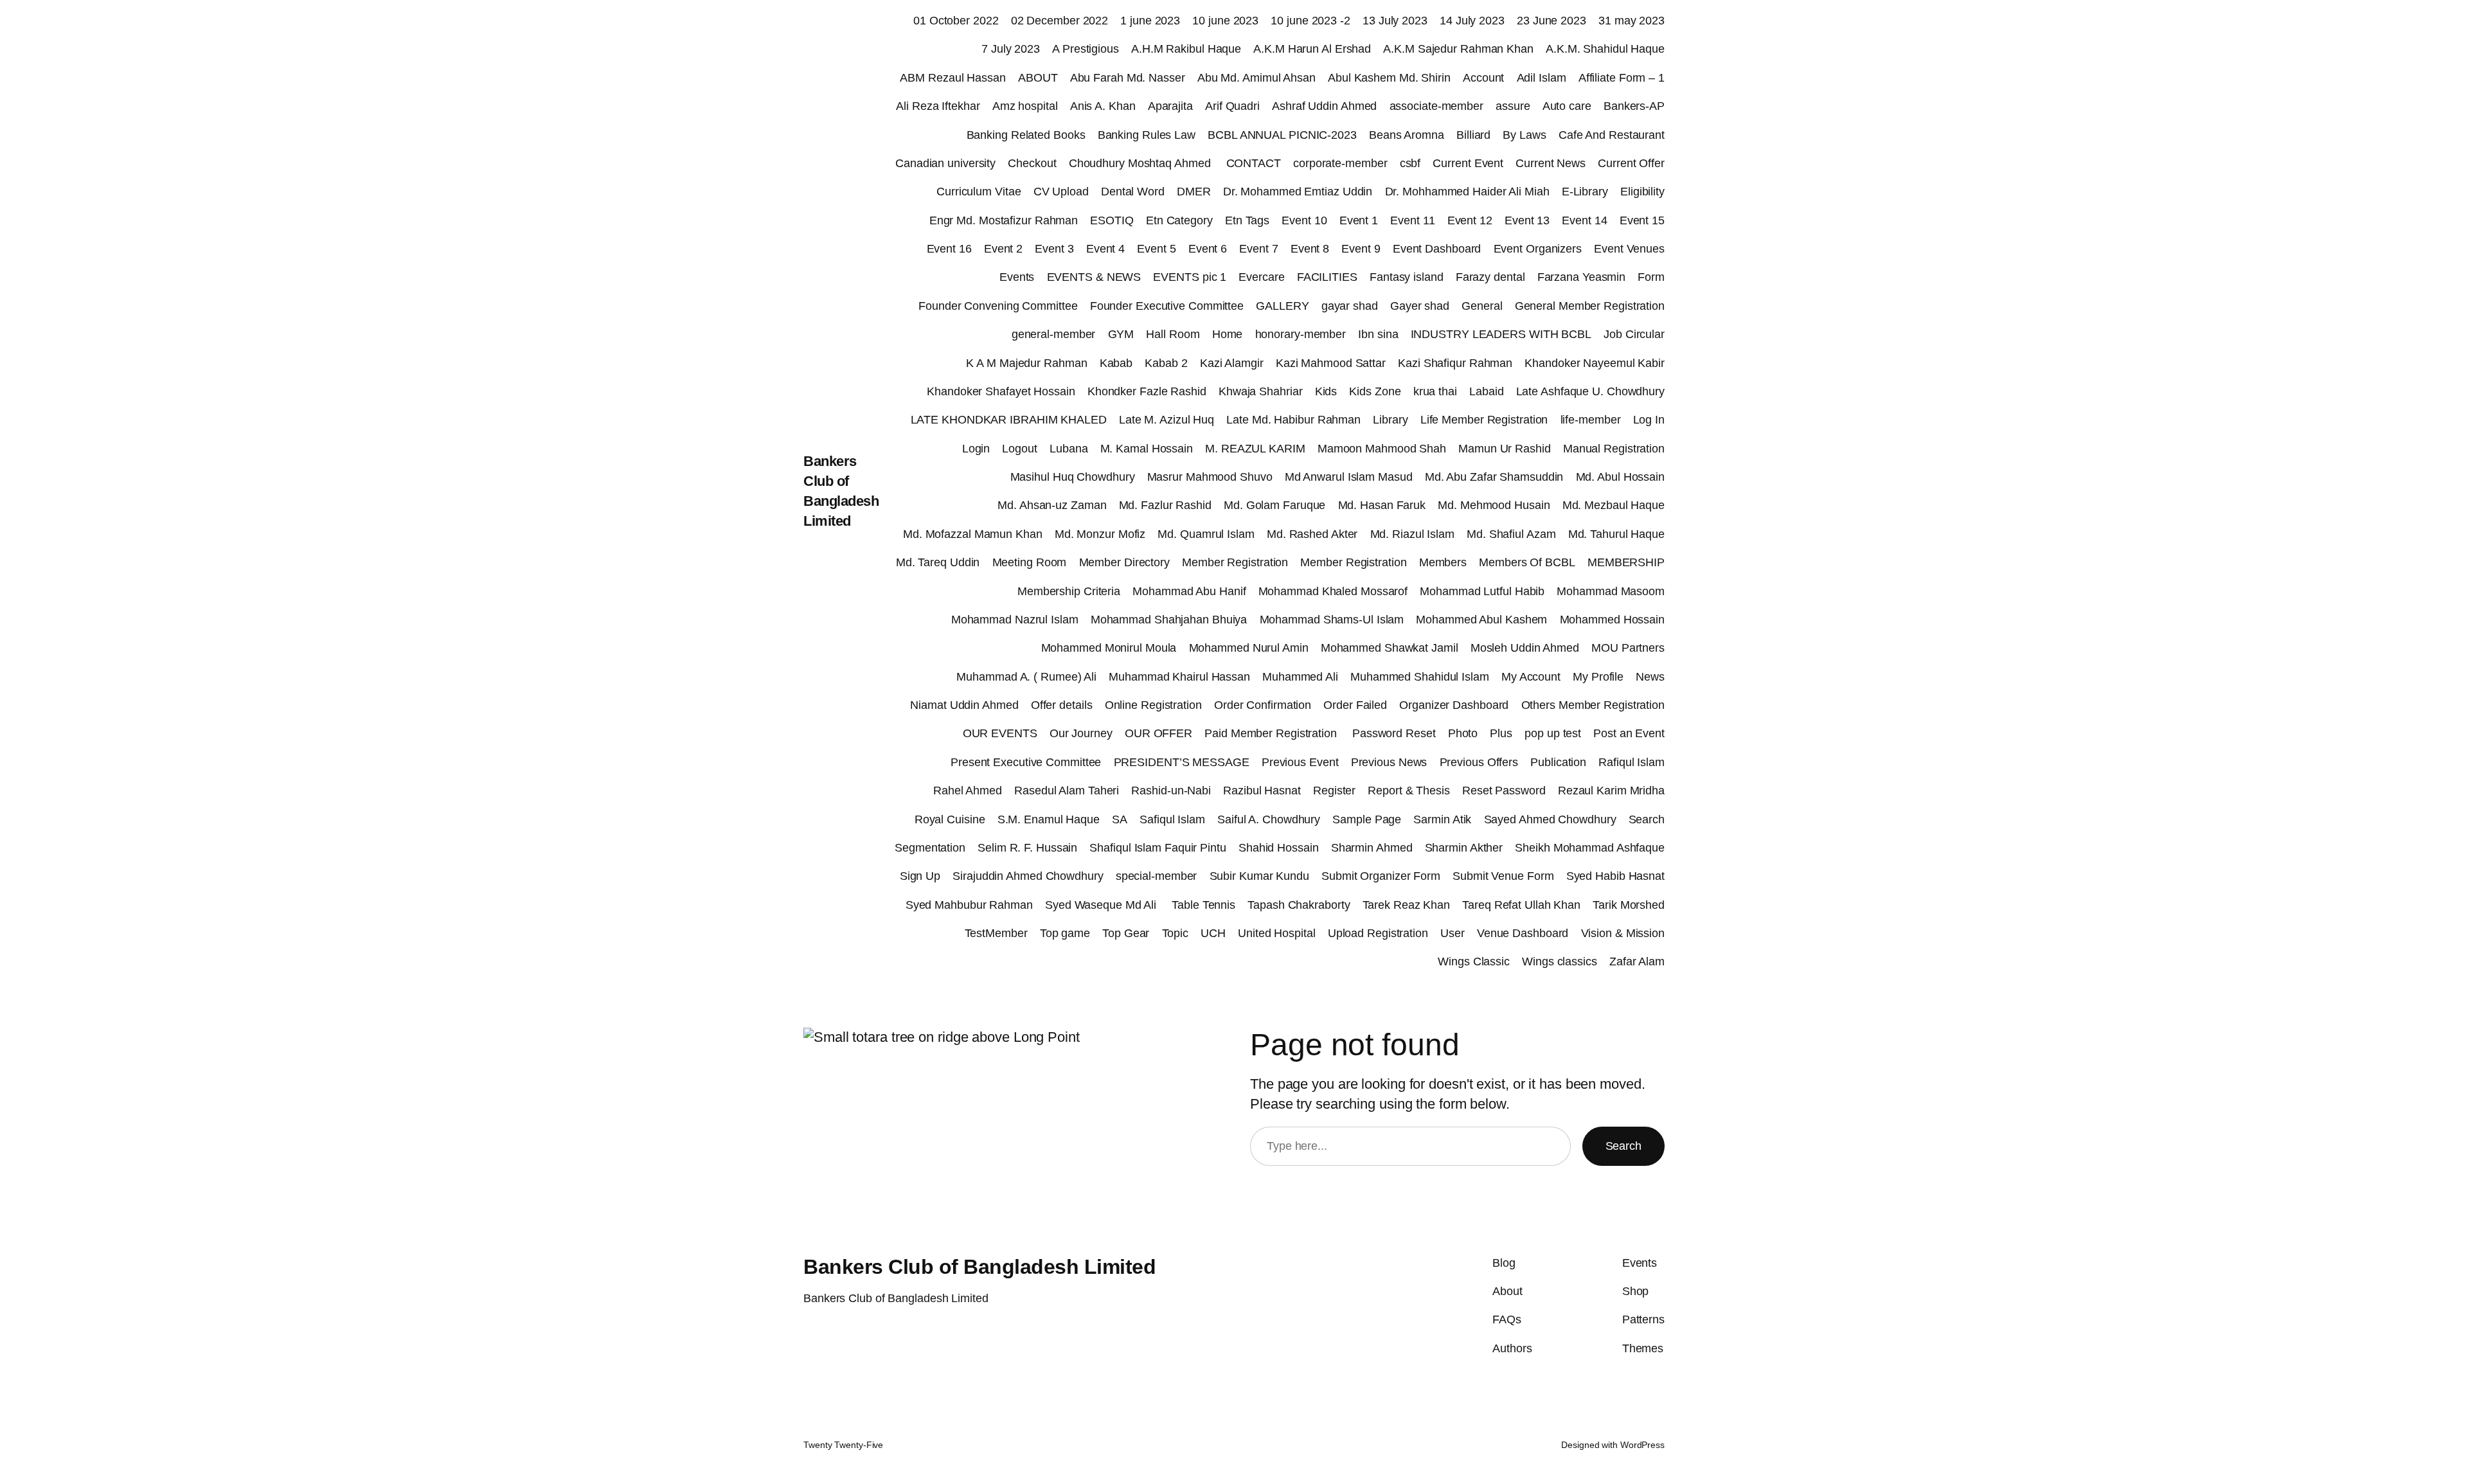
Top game (1065, 933)
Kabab (1116, 363)
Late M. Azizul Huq (1167, 420)
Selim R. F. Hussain (1027, 848)
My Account (1531, 677)
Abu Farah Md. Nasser (1128, 78)
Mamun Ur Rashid (1505, 449)
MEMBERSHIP (1626, 562)
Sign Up (920, 876)
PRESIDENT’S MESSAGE (1182, 762)
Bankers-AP (1634, 106)
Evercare (1261, 277)
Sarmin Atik (1442, 819)
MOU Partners (1628, 648)
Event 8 (1310, 249)
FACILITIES (1327, 277)
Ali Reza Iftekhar (938, 106)
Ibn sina (1378, 334)
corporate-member (1340, 163)
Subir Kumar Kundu (1259, 876)
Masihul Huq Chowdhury (1073, 477)
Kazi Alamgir (1232, 363)
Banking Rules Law (1147, 135)
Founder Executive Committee (1167, 306)
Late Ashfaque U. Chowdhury (1590, 391)
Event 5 (1156, 249)
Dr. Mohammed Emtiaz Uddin (1298, 192)
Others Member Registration (1593, 705)
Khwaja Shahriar (1261, 391)
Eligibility (1642, 192)
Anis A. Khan (1103, 106)
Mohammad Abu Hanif (1189, 591)
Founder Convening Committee (998, 306)
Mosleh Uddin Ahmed (1525, 648)
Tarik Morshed (1629, 905)
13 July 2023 (1395, 21)
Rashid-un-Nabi (1171, 791)
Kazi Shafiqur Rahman (1455, 363)
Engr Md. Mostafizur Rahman (1004, 220)
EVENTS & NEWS (1094, 277)
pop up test (1553, 733)
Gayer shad (1420, 306)
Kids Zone (1375, 391)
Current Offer (1631, 163)
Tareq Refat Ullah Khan (1521, 905)
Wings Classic (1474, 961)
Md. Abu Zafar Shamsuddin (1494, 477)
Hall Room (1173, 334)
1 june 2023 (1150, 21)
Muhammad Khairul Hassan (1179, 677)
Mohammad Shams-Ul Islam (1332, 620)
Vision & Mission (1623, 933)
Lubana (1069, 449)
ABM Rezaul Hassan (952, 78)
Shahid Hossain (1279, 848)
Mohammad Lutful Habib (1482, 591)
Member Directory (1124, 562)
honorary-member (1301, 334)
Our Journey (1081, 733)
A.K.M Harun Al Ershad (1312, 49)
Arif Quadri (1232, 106)
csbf (1410, 163)
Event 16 (949, 249)
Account (1483, 78)
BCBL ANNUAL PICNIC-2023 (1282, 135)
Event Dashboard (1437, 249)
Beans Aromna (1407, 135)
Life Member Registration (1484, 420)
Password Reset (1394, 733)
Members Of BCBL (1527, 562)
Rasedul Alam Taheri (1067, 791)
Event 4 (1105, 249)
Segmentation (930, 848)
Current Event (1468, 163)
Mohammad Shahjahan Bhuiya (1169, 620)
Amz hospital (1025, 106)
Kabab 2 (1166, 363)
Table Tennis (1203, 905)
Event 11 (1412, 220)
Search (1647, 819)
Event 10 (1304, 220)
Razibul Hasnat (1262, 791)
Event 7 (1258, 249)
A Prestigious (1086, 49)
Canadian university (945, 163)
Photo (1463, 733)
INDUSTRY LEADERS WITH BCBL (1501, 334)
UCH (1213, 933)
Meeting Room (1030, 562)
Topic (1176, 933)
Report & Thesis (1409, 791)
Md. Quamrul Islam (1206, 534)
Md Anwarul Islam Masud (1349, 477)
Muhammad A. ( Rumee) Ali (1026, 677)
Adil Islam (1542, 78)
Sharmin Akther (1464, 848)
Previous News (1389, 762)
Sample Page (1367, 819)
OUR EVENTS (1000, 733)
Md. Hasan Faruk (1382, 505)
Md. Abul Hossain (1620, 477)
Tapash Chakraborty (1299, 905)
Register (1334, 791)
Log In (1649, 420)
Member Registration (1235, 562)
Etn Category (1179, 220)
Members (1443, 562)
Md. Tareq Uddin (938, 562)
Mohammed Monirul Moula (1109, 648)
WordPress (1642, 1445)
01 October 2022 (956, 21)
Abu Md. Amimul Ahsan (1256, 78)
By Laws (1524, 135)
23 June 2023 (1551, 21)
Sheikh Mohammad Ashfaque (1590, 848)
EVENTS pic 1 (1190, 277)
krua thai (1435, 391)
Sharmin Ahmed (1372, 848)
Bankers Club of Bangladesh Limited (979, 1267)
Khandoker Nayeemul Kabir (1595, 363)
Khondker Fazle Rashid (1147, 391)
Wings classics (1560, 961)
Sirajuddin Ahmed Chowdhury (1028, 876)
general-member (1054, 334)
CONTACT (1254, 163)
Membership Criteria (1069, 591)
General (1482, 306)
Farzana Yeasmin (1582, 277)
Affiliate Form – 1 (1622, 78)
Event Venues (1629, 249)
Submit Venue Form (1503, 876)
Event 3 (1054, 249)
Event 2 (1003, 249)
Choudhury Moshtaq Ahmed (1141, 163)
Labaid (1486, 391)
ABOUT (1038, 78)
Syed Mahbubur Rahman (969, 905)
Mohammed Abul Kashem (1481, 620)
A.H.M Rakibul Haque (1186, 49)
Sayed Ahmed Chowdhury (1550, 819)
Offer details (1062, 705)
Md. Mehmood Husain (1494, 505)
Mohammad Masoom (1611, 591)
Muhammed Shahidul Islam (1420, 677)
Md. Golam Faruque (1274, 505)
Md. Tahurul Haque (1616, 534)
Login (976, 449)
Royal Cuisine (950, 819)
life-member (1591, 420)
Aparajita (1170, 106)
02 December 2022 (1060, 21)
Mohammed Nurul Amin (1249, 648)
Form (1651, 277)
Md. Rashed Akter (1312, 534)
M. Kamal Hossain (1147, 449)
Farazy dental (1490, 277)
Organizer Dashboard (1454, 705)
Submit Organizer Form (1381, 876)
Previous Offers (1479, 762)
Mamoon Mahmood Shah (1382, 449)
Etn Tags (1247, 220)
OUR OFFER (1158, 733)
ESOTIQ (1112, 220)
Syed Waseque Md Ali (1102, 905)
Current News (1551, 163)
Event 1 (1359, 220)
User (1453, 933)
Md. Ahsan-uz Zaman (1052, 505)
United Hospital (1277, 933)
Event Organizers (1538, 249)
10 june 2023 (1225, 21)
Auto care (1567, 106)
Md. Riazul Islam (1412, 534)
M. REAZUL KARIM (1255, 449)
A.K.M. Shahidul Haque (1605, 49)
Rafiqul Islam (1632, 762)
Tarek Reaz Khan (1407, 905)
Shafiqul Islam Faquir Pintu (1158, 848)
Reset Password (1504, 791)
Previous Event (1300, 762)
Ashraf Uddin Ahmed (1324, 106)
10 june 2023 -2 (1310, 21)
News (1650, 677)
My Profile (1598, 677)
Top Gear (1126, 933)
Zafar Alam (1637, 961)
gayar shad (1350, 306)
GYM (1121, 334)
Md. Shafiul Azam (1511, 534)
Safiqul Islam (1172, 819)
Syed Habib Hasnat (1615, 876)
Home (1228, 334)
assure (1513, 106)
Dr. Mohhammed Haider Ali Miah (1467, 192)
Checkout (1032, 163)
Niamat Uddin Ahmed (964, 705)
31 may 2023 (1632, 21)
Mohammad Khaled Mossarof (1333, 591)
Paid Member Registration (1272, 733)
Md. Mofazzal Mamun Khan (973, 534)
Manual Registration (1614, 449)
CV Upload (1061, 192)
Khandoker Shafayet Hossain (1001, 391)
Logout (1019, 449)
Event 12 (1470, 220)
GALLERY (1282, 306)
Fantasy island (1407, 277)
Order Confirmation (1263, 705)
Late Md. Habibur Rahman (1293, 420)
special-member (1157, 876)
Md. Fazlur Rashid (1165, 505)
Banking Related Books (1026, 135)
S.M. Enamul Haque (1049, 819)
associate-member (1436, 106)
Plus (1501, 733)
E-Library (1585, 192)
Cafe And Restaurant (1612, 135)
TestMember (996, 933)
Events (1017, 277)
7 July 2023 (1011, 49)
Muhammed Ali (1300, 677)
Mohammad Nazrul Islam (1015, 620)
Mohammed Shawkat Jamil (1390, 648)
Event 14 (1584, 220)
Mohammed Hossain (1612, 620)
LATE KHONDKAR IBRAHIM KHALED (1009, 420)
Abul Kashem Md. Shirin (1389, 78)
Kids (1326, 391)
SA (1120, 819)
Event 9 (1361, 249)
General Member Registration (1590, 306)
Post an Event (1629, 733)
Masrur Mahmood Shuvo (1210, 477)
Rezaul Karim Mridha (1611, 791)
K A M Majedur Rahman (1026, 363)
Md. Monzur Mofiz (1100, 534)
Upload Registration (1378, 933)
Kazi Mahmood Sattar (1331, 363)
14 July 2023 (1472, 21)
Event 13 (1527, 220)
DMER (1194, 192)
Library (1390, 420)
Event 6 (1208, 249)
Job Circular (1634, 334)
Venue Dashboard (1523, 933)
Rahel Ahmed (968, 791)
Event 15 (1642, 220)
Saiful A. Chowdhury (1269, 819)
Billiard (1473, 135)
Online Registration (1153, 705)
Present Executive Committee (1026, 762)
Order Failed (1355, 705)
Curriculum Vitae (979, 192)
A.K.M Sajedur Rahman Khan (1458, 49)
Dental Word (1133, 192)
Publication (1558, 762)
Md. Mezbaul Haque (1614, 505)
